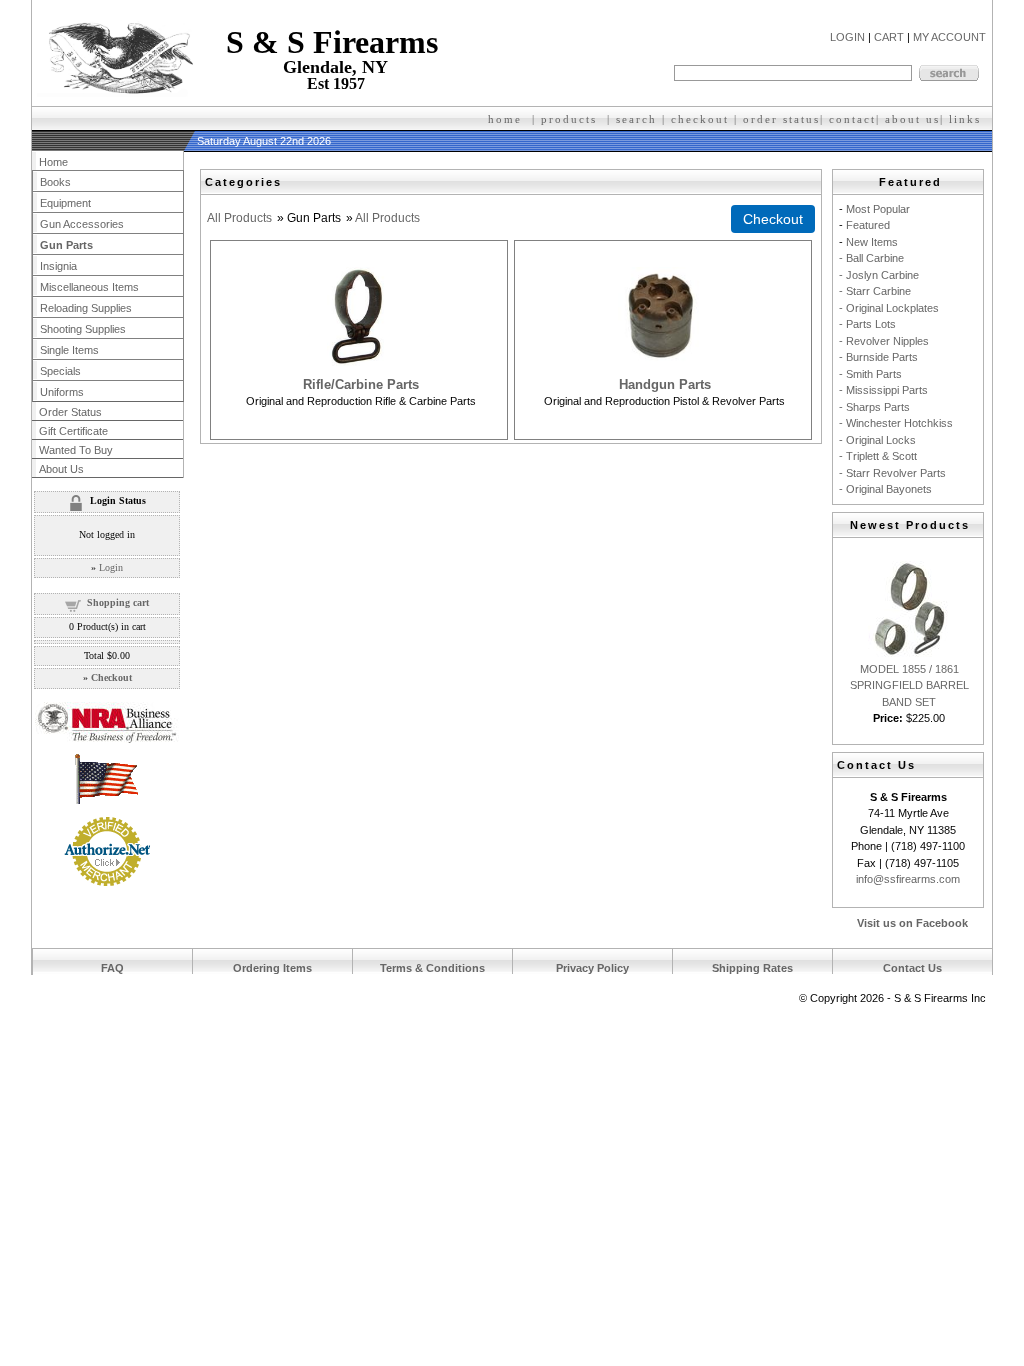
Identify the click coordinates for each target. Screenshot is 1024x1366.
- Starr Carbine (875, 291)
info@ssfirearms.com (908, 879)
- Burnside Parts (878, 357)
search (636, 119)
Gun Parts (66, 245)
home (505, 119)
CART (889, 37)
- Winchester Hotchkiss (896, 423)
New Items (872, 242)
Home (53, 162)
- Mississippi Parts (883, 390)
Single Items (69, 350)
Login (111, 567)
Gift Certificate (73, 431)
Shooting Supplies (83, 329)
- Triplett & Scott (878, 456)
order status (781, 119)
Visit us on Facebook (912, 923)
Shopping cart (118, 602)
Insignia (58, 266)
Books (55, 182)
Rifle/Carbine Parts (361, 384)
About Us (61, 469)
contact (852, 119)
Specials (60, 371)
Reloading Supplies (86, 308)
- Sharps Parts (874, 407)
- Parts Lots (867, 324)
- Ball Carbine (871, 258)
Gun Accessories (82, 224)
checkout (700, 119)
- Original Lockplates (889, 308)
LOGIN (847, 37)
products (569, 119)
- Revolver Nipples (884, 341)
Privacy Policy (592, 968)
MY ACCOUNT (949, 37)
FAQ (112, 968)
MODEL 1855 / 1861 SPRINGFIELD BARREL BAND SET (909, 685)
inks (967, 119)
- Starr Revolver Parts (892, 473)
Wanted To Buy (76, 450)
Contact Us (912, 968)
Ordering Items (272, 968)
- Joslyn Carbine (879, 275)
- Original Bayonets (885, 489)
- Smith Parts (870, 374)
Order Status (70, 412)
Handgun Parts (665, 384)
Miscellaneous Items (89, 287)
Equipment (65, 203)
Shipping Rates (752, 968)
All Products (239, 218)
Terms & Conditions (432, 968)
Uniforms (62, 392)
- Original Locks (877, 440)
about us (912, 119)
